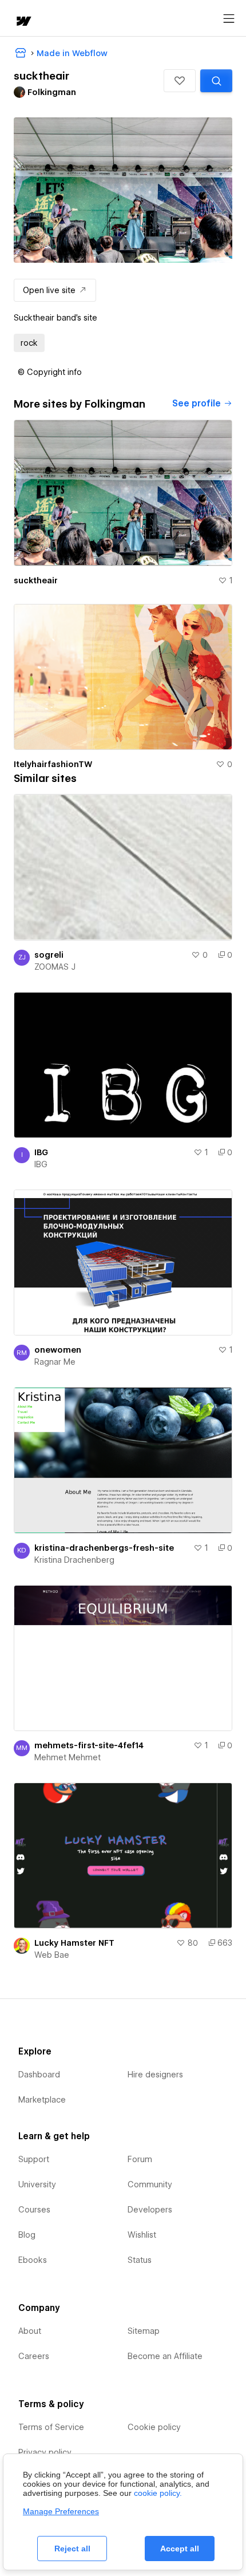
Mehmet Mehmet (68, 1757)
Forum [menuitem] (140, 2159)
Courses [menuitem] (34, 2210)
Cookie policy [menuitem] (154, 2427)
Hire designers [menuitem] (155, 2075)
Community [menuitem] (150, 2184)
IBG (41, 1152)
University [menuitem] (37, 2184)
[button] (180, 81)
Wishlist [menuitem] (142, 2235)
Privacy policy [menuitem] (45, 2452)
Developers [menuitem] (150, 2210)
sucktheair (36, 580)
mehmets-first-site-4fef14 (89, 1745)
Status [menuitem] (140, 2260)
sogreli (49, 955)
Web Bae (52, 1955)
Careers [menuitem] (34, 2356)
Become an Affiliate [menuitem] (165, 2356)
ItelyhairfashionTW (53, 764)
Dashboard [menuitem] (39, 2075)
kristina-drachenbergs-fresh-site (104, 1548)
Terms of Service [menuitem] (51, 2427)
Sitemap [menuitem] (144, 2331)
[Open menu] (229, 19)
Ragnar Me (55, 1362)
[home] (23, 22)
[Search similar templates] (216, 81)
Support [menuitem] (34, 2159)
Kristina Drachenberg (74, 1560)
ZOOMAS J (55, 967)
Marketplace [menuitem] (42, 2100)
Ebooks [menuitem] (33, 2260)
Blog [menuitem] (27, 2235)
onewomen (58, 1350)
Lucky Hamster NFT (74, 1943)
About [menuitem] (30, 2331)
